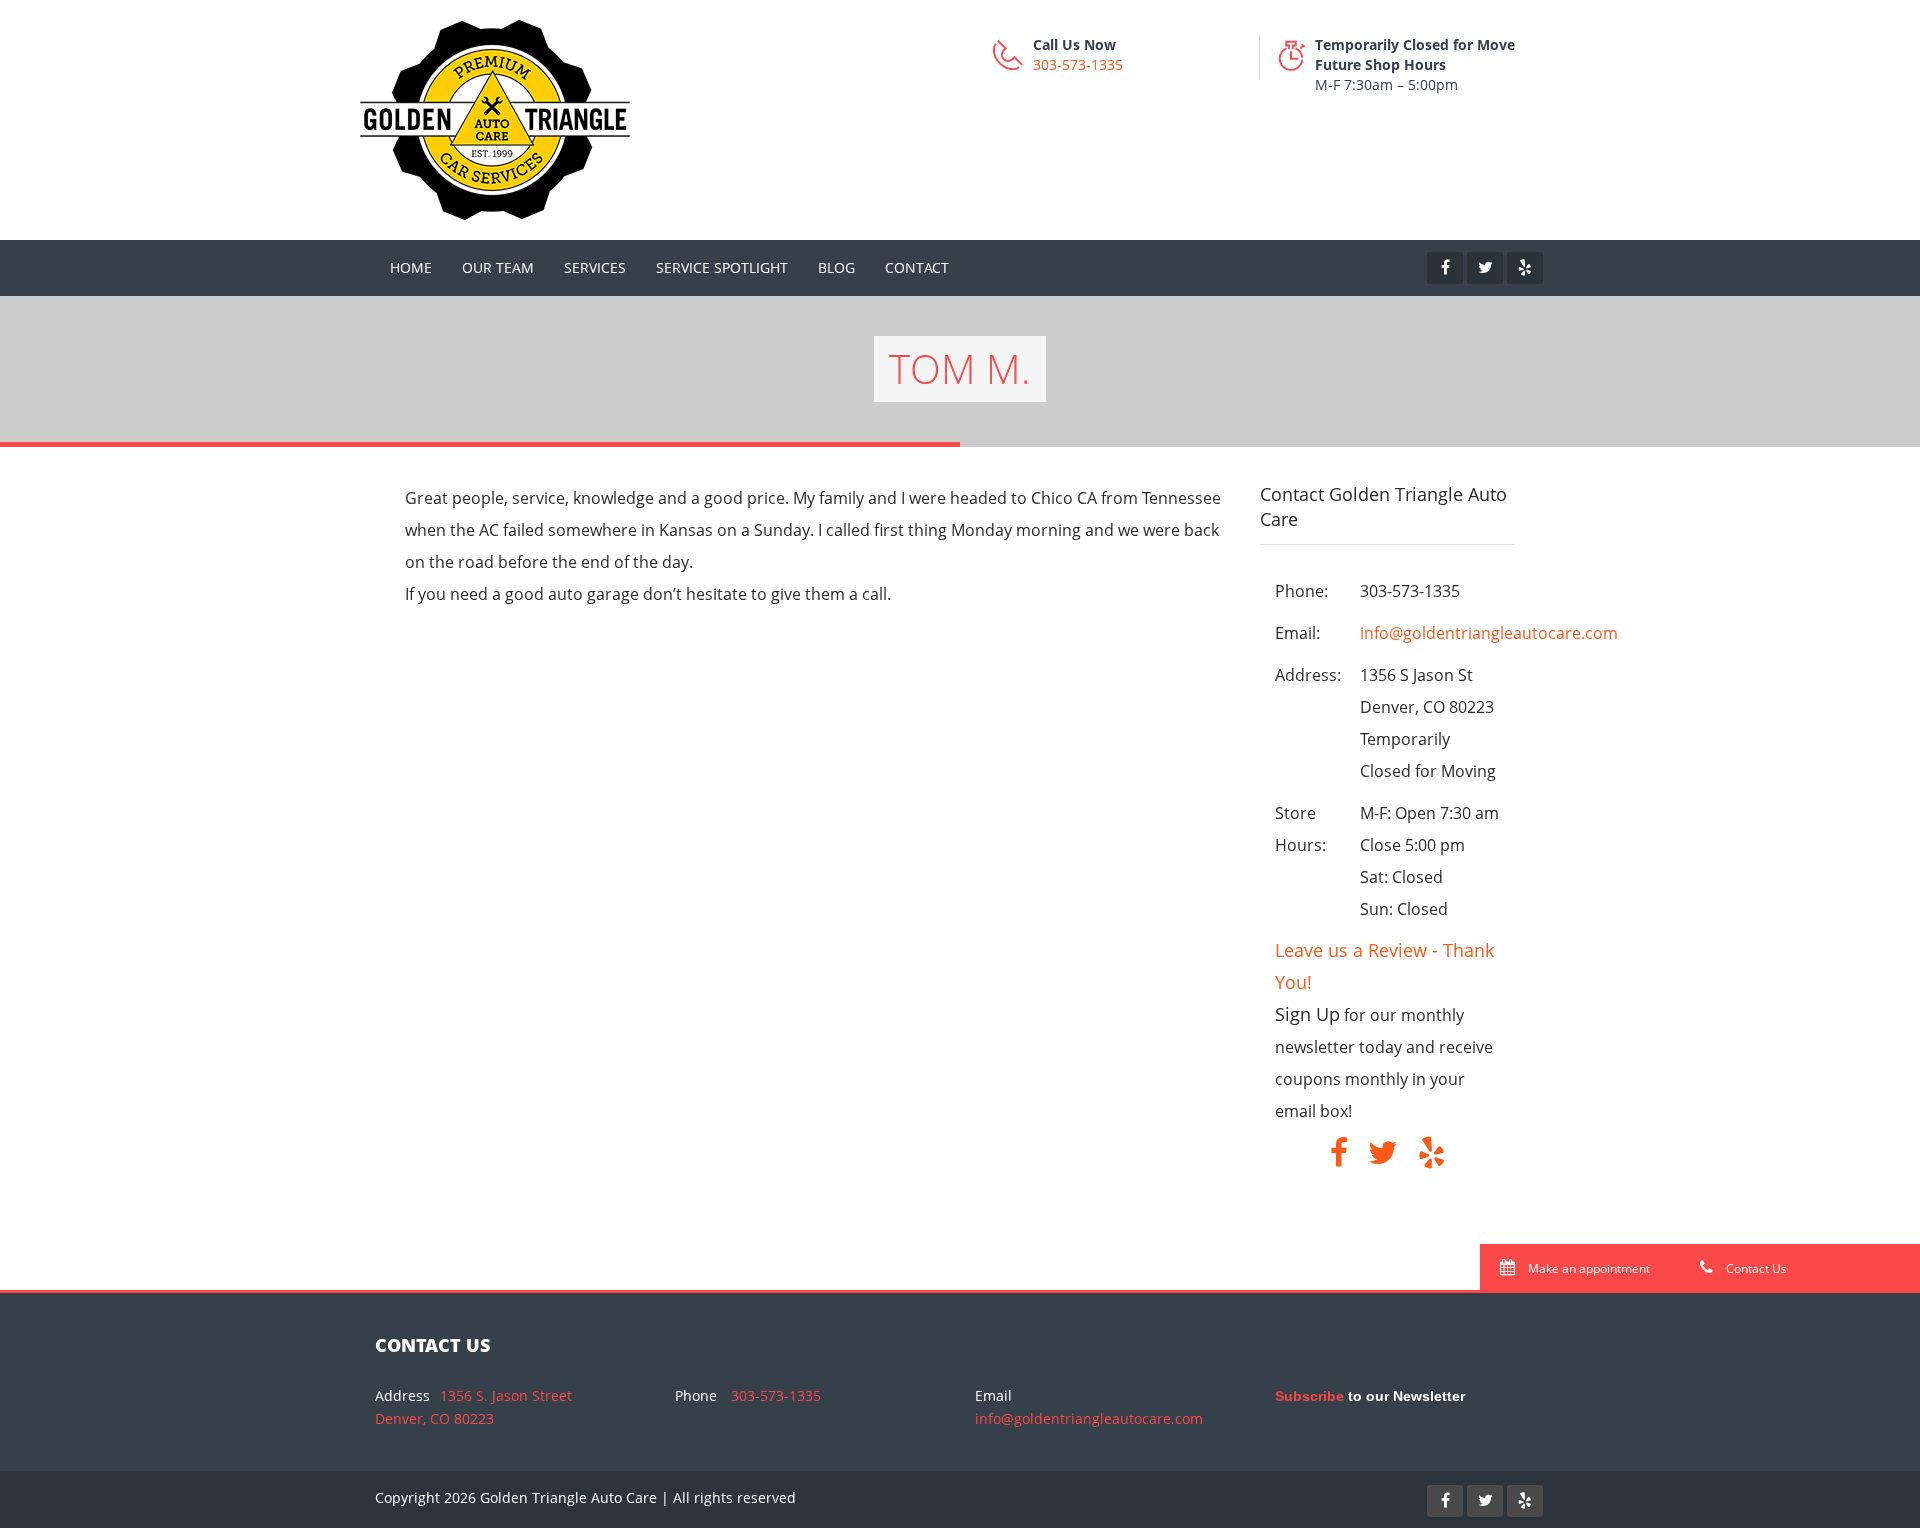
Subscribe (1309, 1396)
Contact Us (1755, 1268)
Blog (836, 267)
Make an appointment (1587, 1268)
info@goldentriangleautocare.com (1489, 633)
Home (411, 267)
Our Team (498, 267)
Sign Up (1307, 1014)
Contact (917, 267)
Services (595, 267)
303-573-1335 (1078, 64)
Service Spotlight (722, 267)
